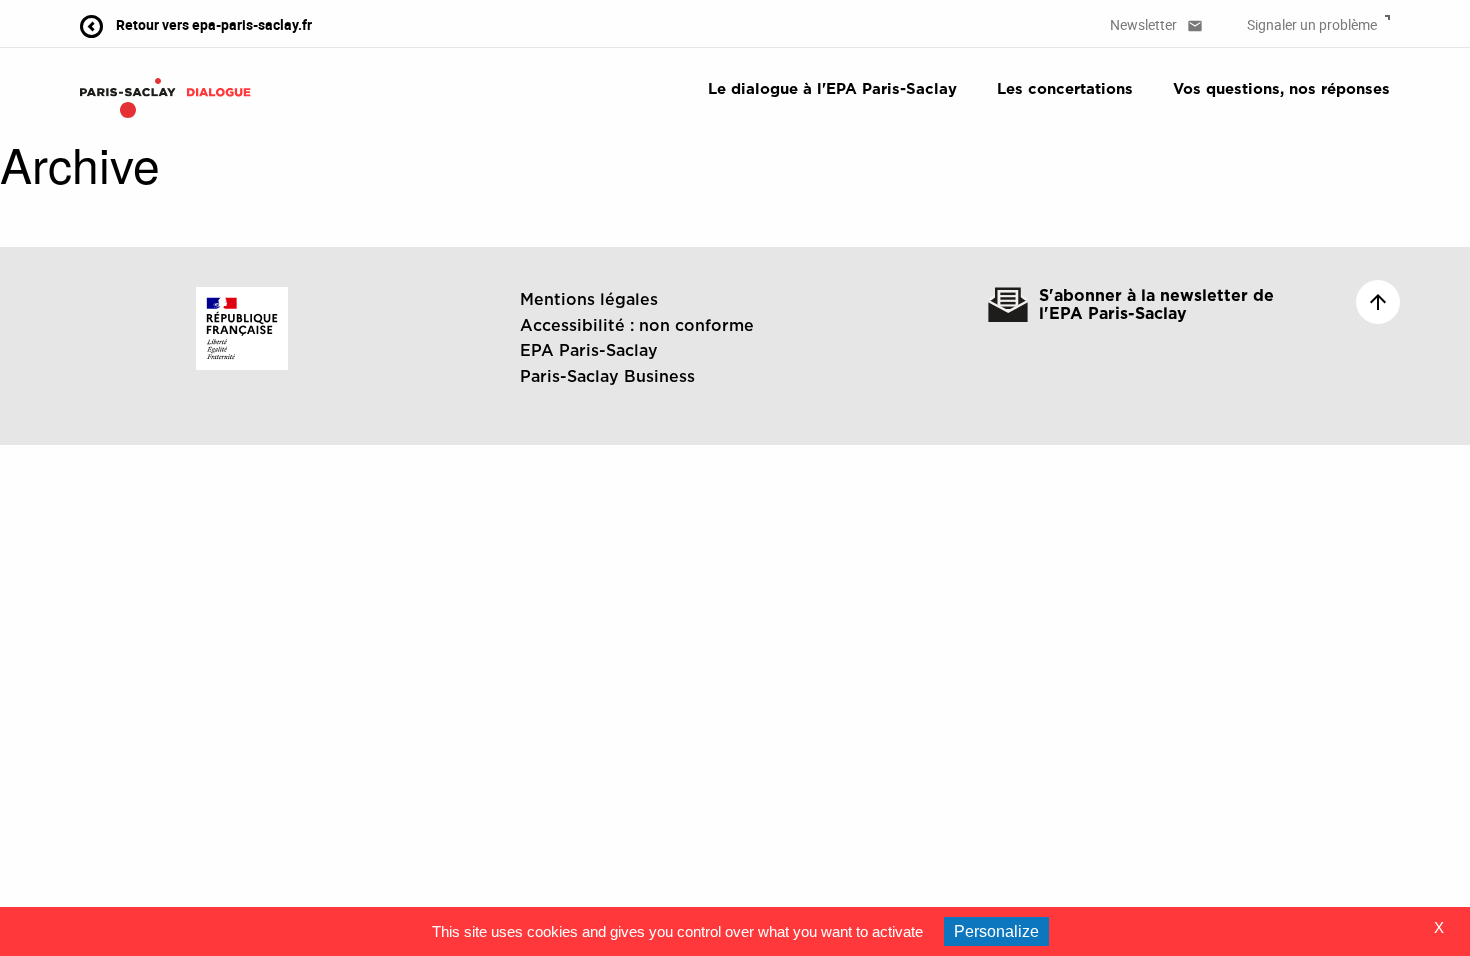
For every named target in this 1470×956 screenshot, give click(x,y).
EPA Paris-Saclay (589, 351)
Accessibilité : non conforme (637, 326)
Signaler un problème (1313, 24)
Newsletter (1156, 24)
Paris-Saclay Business (607, 377)
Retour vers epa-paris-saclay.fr (212, 24)
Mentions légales (589, 300)
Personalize (996, 931)
